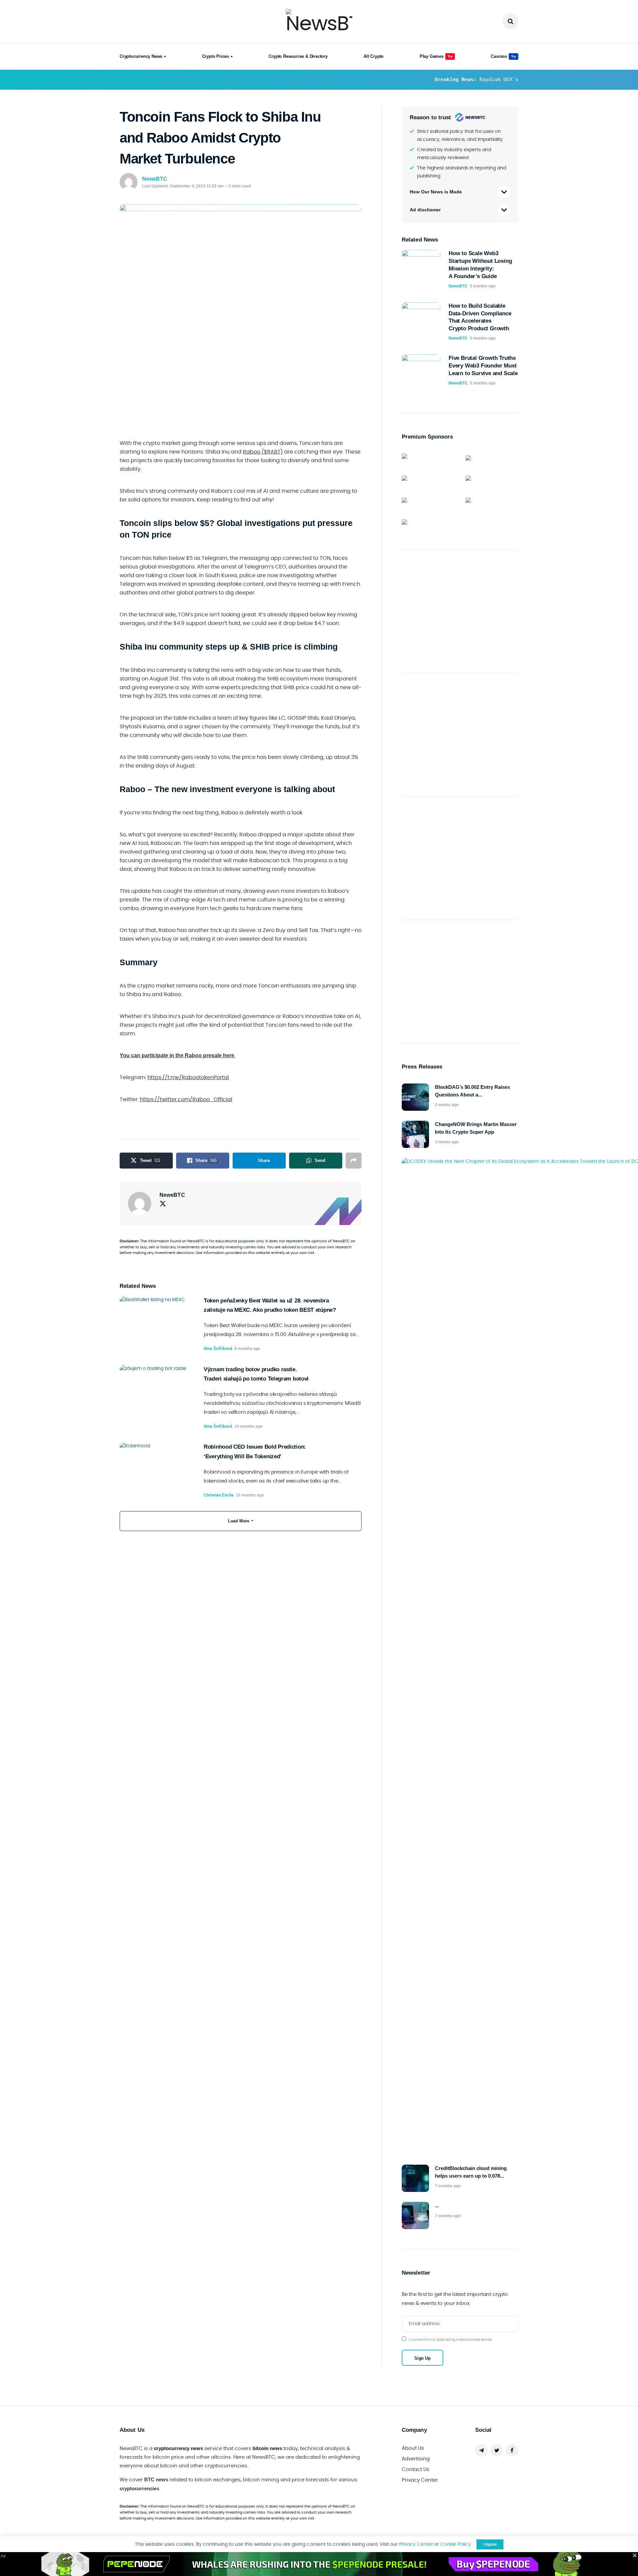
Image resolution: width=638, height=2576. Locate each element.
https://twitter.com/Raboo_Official (186, 1099)
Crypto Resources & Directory (298, 56)
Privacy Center (420, 2480)
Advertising (416, 2459)
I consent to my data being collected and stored (450, 2340)
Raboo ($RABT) (263, 452)
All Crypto (373, 56)
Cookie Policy (456, 2544)
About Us (413, 2448)
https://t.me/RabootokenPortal (188, 1078)
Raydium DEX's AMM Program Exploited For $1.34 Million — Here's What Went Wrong (462, 79)
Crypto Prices (215, 56)
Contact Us (416, 2470)
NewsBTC (155, 179)
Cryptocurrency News (141, 56)
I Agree (490, 2544)
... (437, 2205)
